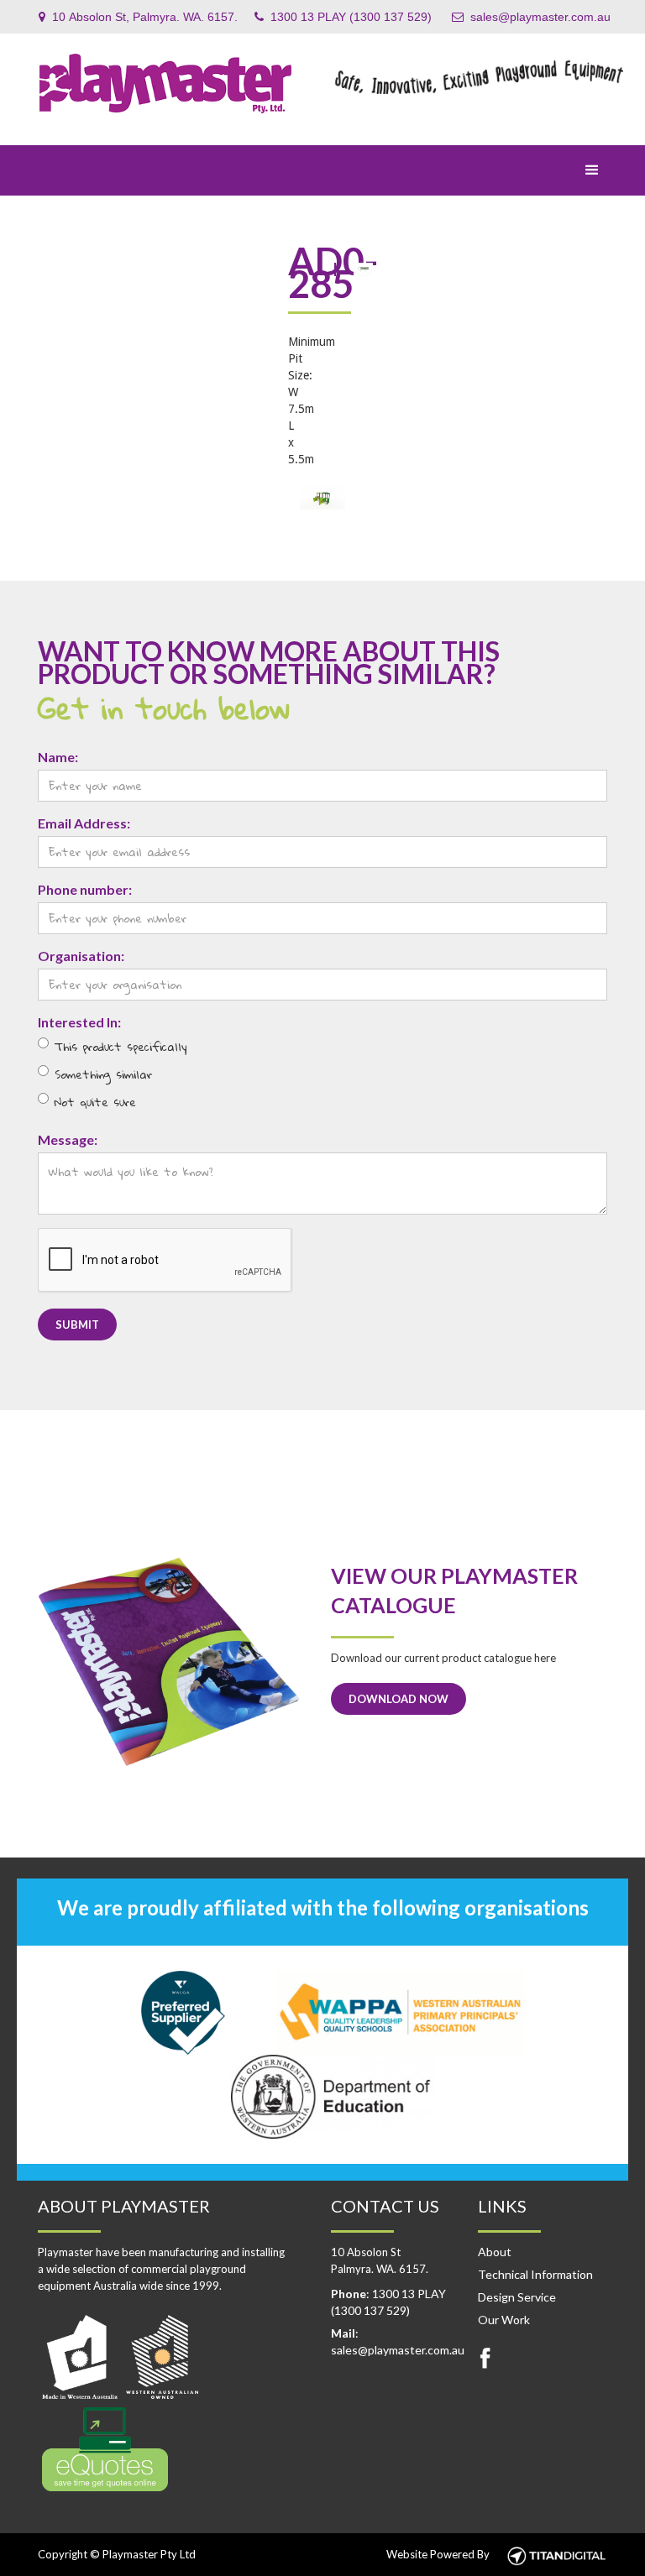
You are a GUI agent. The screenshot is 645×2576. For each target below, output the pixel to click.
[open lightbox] (322, 497)
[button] (592, 170)
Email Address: (84, 823)
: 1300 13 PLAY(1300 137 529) (388, 2302)
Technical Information (535, 2274)
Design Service (517, 2297)
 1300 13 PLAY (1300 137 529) (343, 17)
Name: (58, 757)
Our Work (504, 2320)
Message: (68, 1139)
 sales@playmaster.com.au (531, 17)
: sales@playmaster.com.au (396, 2341)
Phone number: (85, 889)
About (495, 2252)
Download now (399, 1699)
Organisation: (81, 956)
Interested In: (79, 1022)
